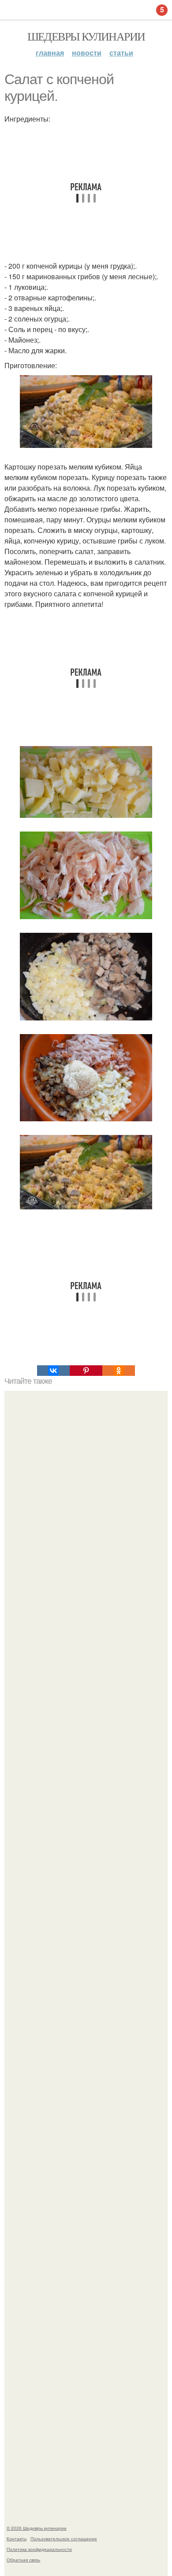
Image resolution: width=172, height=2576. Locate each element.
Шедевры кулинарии (86, 36)
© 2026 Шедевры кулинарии (37, 2528)
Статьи (121, 53)
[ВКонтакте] (53, 1371)
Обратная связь (23, 2560)
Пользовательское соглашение (64, 2539)
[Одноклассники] (119, 1371)
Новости (87, 53)
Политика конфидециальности (39, 2549)
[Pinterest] (86, 1371)
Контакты (17, 2539)
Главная (50, 53)
